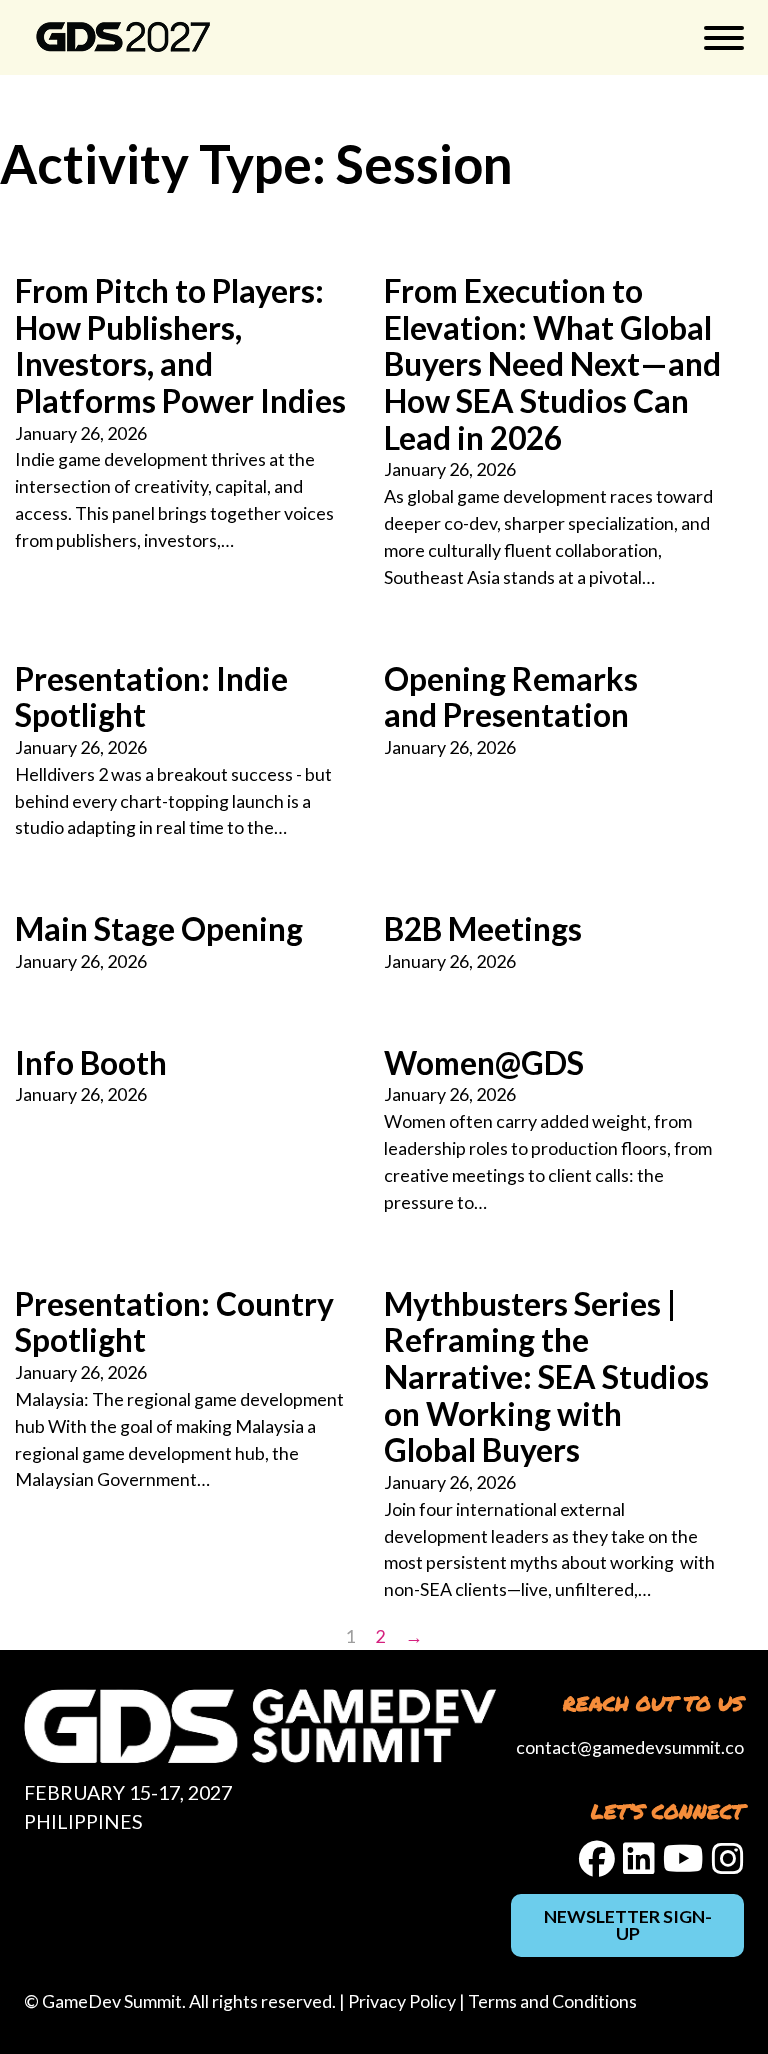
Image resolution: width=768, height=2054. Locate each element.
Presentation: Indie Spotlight (151, 697)
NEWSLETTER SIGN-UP (628, 1925)
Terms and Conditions (552, 2001)
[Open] (724, 38)
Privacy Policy (402, 2001)
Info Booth (91, 1063)
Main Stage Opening (159, 929)
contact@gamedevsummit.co (630, 1747)
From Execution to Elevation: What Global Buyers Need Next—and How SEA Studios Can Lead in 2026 (552, 364)
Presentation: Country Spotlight (174, 1322)
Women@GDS (484, 1063)
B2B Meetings (483, 929)
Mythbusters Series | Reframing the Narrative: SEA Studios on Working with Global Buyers (546, 1377)
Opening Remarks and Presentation (511, 697)
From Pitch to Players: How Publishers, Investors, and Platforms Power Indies (180, 346)
